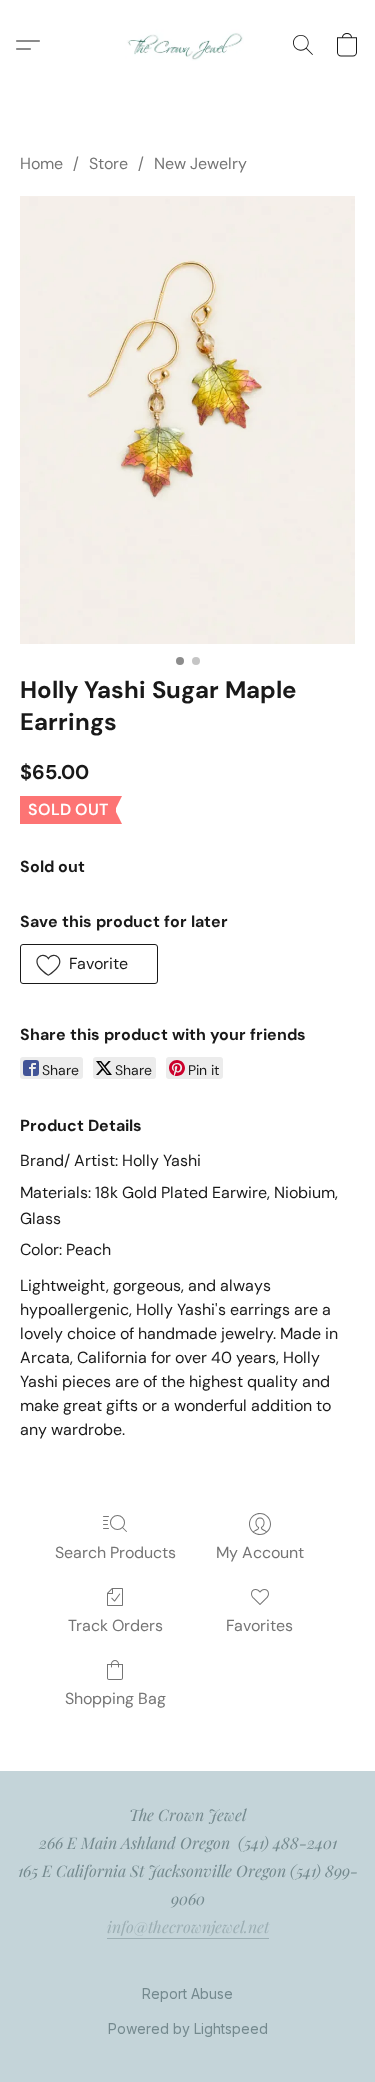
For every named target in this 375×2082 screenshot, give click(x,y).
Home (41, 163)
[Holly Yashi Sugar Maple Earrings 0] (187, 419)
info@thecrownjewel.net (188, 1926)
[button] (187, 45)
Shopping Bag (115, 1698)
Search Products (115, 1552)
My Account (260, 1552)
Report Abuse (187, 1993)
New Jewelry (200, 163)
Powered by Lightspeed (188, 2028)
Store (108, 163)
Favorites (259, 1625)
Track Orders (115, 1625)
